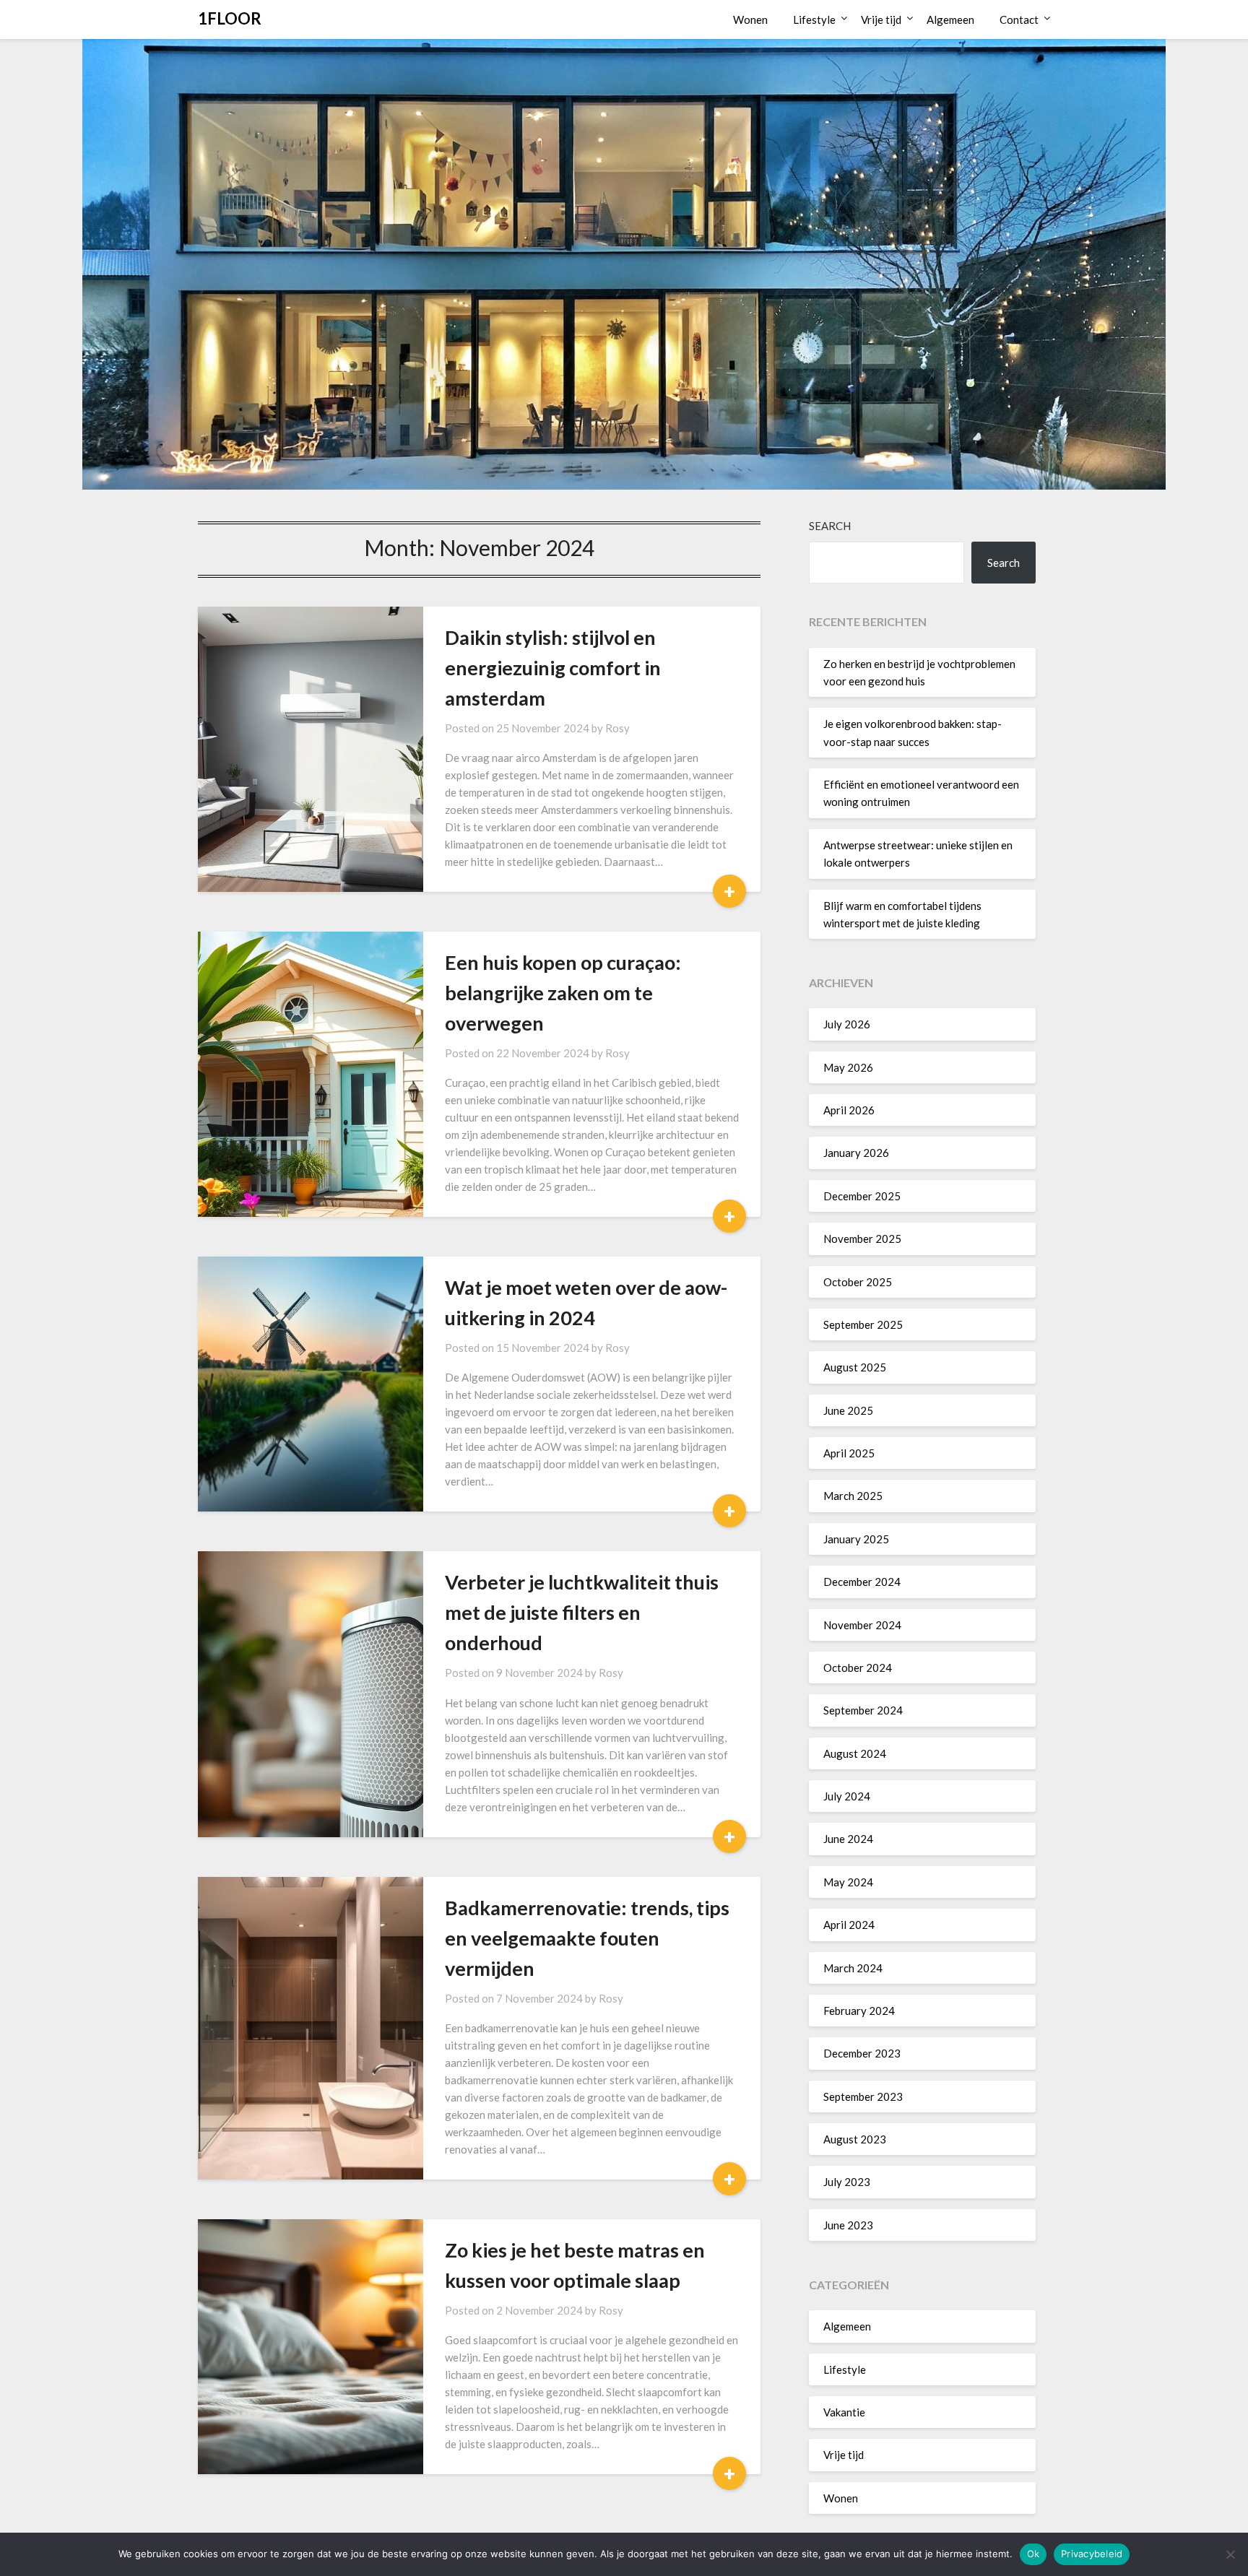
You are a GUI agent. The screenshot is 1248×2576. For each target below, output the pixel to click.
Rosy (617, 728)
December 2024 (862, 1582)
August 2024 (855, 1753)
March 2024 (853, 1968)
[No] (1230, 2554)
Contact (1019, 19)
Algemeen (950, 19)
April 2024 (849, 1925)
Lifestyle (814, 19)
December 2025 (862, 1196)
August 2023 (855, 2139)
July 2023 (847, 2182)
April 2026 (849, 1110)
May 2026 (848, 1067)
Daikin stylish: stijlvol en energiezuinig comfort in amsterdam (553, 668)
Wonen (750, 19)
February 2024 (859, 2011)
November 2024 (862, 1625)
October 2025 (858, 1282)
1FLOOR (230, 18)
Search (830, 526)
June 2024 (848, 1839)
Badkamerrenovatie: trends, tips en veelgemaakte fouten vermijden (587, 1938)
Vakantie (844, 2412)
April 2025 (849, 1453)
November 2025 (862, 1239)
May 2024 (848, 1882)
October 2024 (858, 1668)
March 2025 (853, 1496)
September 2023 (863, 2096)
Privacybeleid (1092, 2554)
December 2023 (862, 2053)
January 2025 (856, 1539)
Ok (1033, 2554)
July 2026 (847, 1024)
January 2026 (856, 1153)
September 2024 (863, 1710)
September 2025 (863, 1324)
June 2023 (848, 2225)
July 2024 (847, 1796)
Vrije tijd (881, 19)
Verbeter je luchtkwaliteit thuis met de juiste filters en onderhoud (582, 1612)
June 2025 (848, 1410)
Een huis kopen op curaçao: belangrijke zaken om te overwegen (563, 993)
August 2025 (855, 1367)
